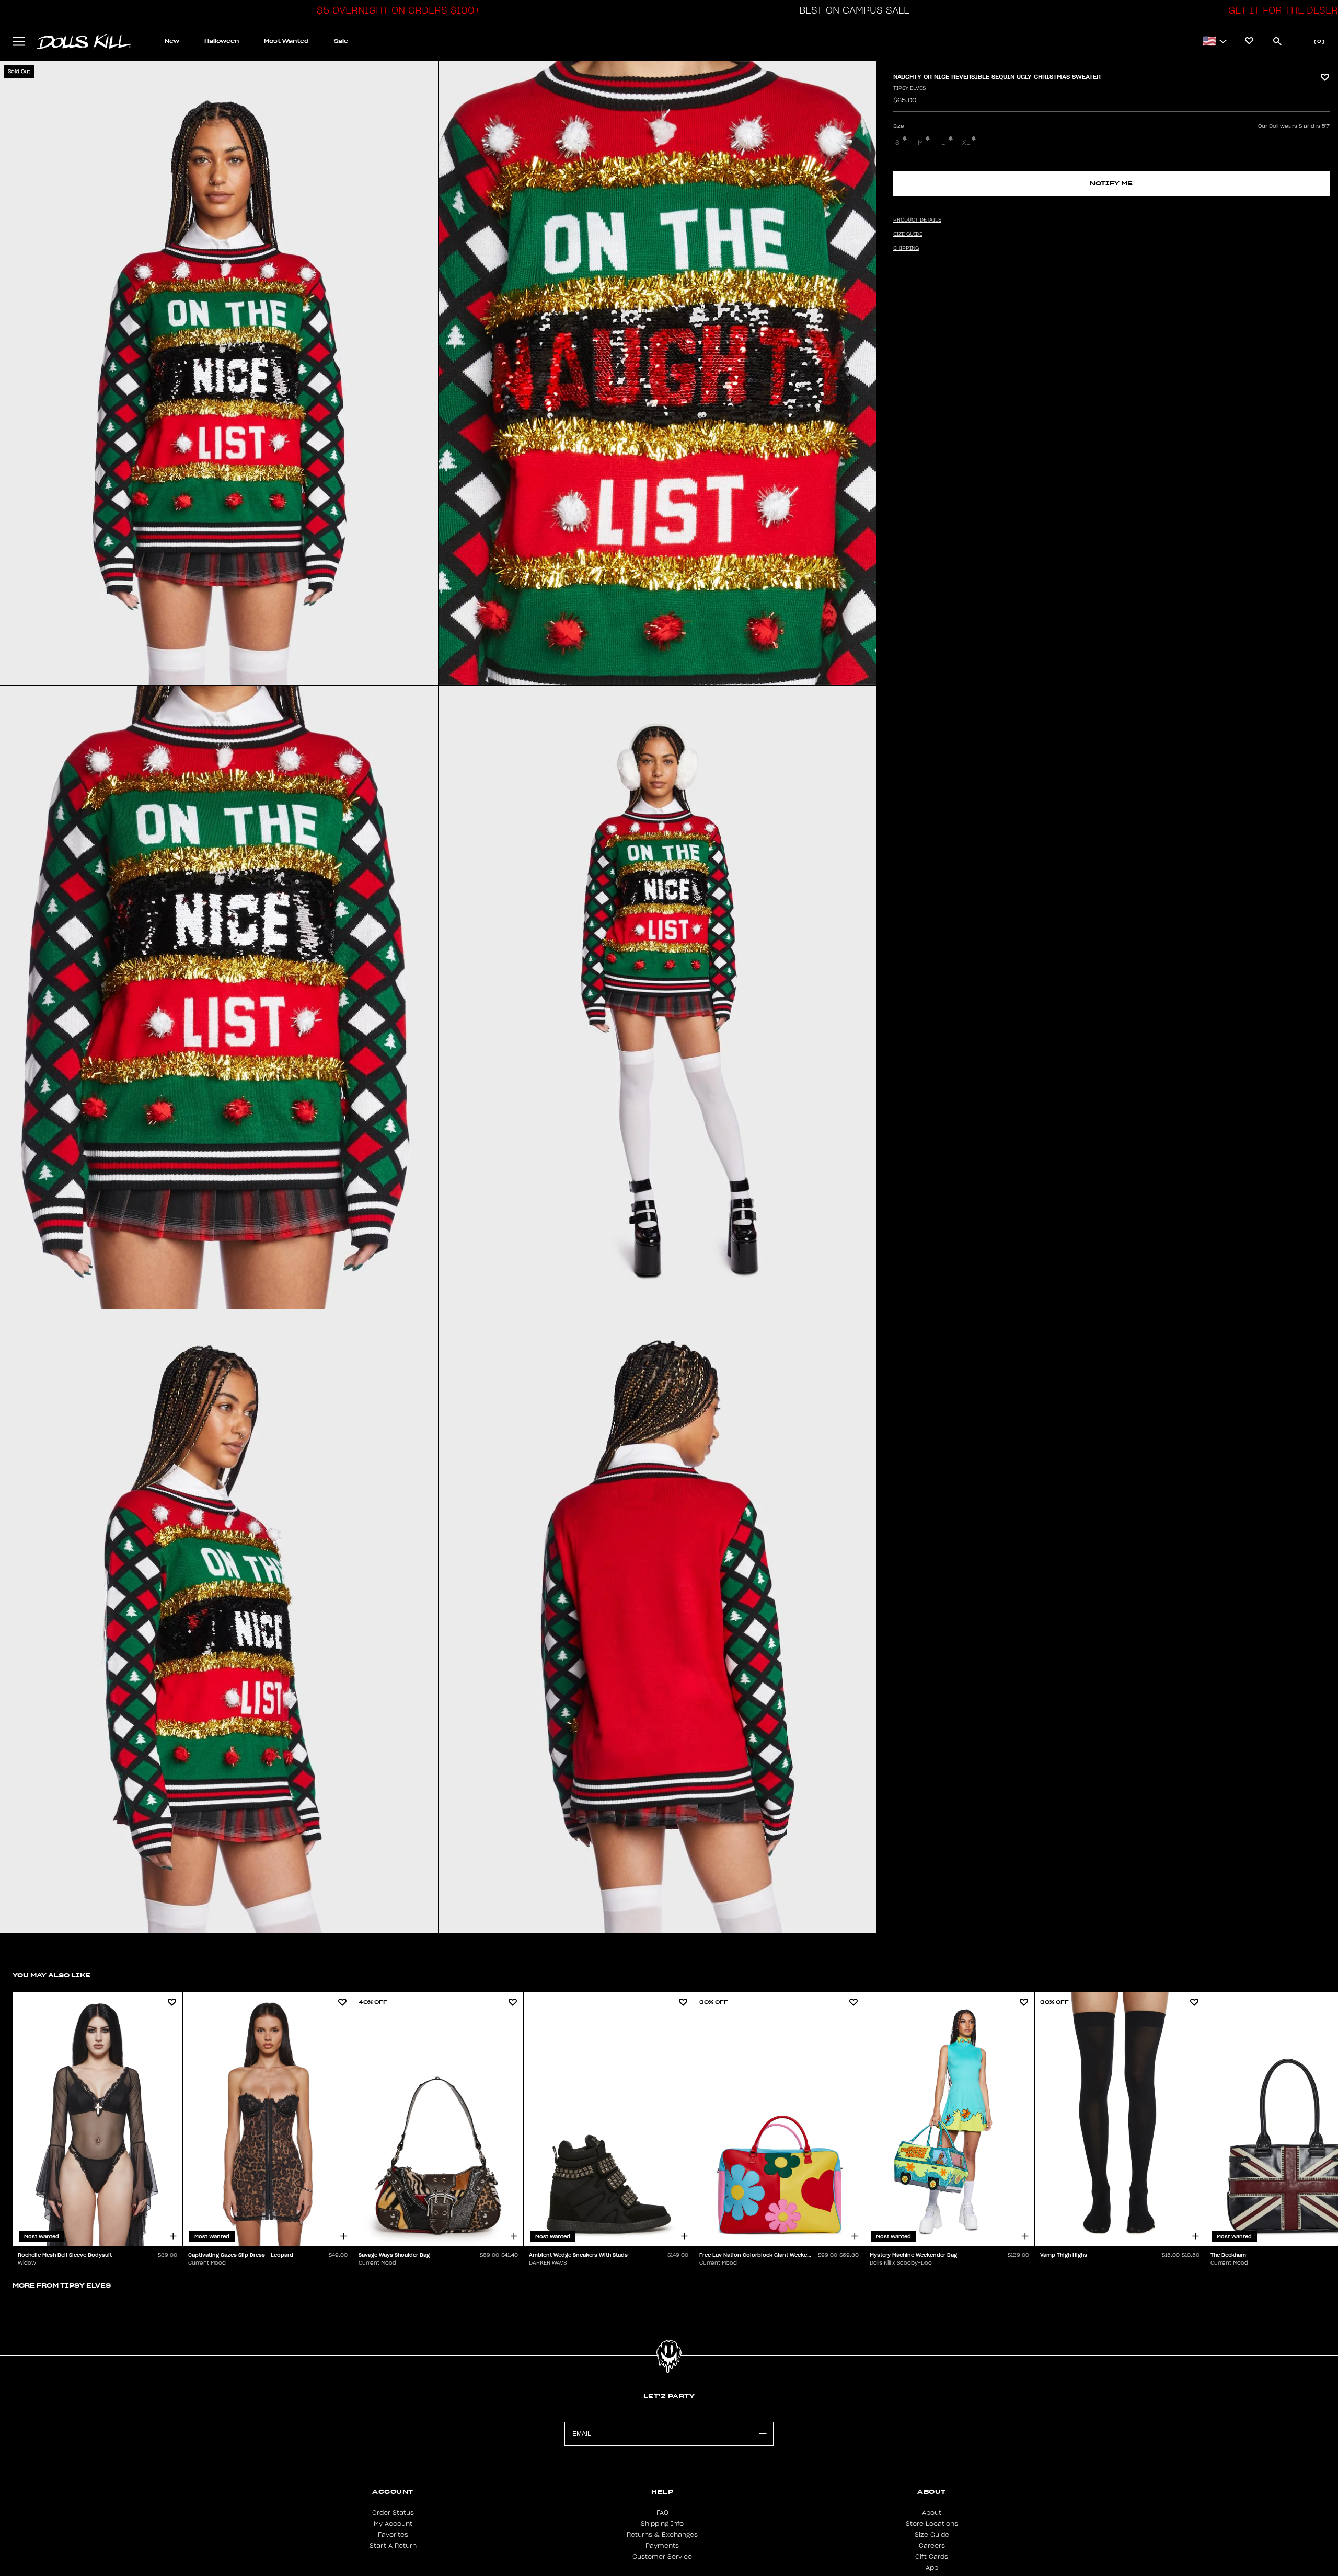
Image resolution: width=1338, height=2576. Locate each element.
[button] (396, 10)
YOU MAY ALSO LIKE (51, 1975)
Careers (932, 2546)
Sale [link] (341, 41)
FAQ (662, 2513)
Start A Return (393, 2546)
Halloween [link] (222, 41)
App (932, 2568)
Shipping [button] (906, 248)
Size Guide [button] (908, 234)
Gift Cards (932, 2557)
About (932, 2513)
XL (966, 143)
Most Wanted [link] (286, 41)
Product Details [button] (917, 220)
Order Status (393, 2513)
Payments (662, 2546)
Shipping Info (662, 2524)
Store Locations (932, 2524)
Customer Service (662, 2557)
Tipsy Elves (909, 88)
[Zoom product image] (219, 373)
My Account (393, 2524)
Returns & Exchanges (662, 2535)
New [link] (172, 41)
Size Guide (932, 2535)
